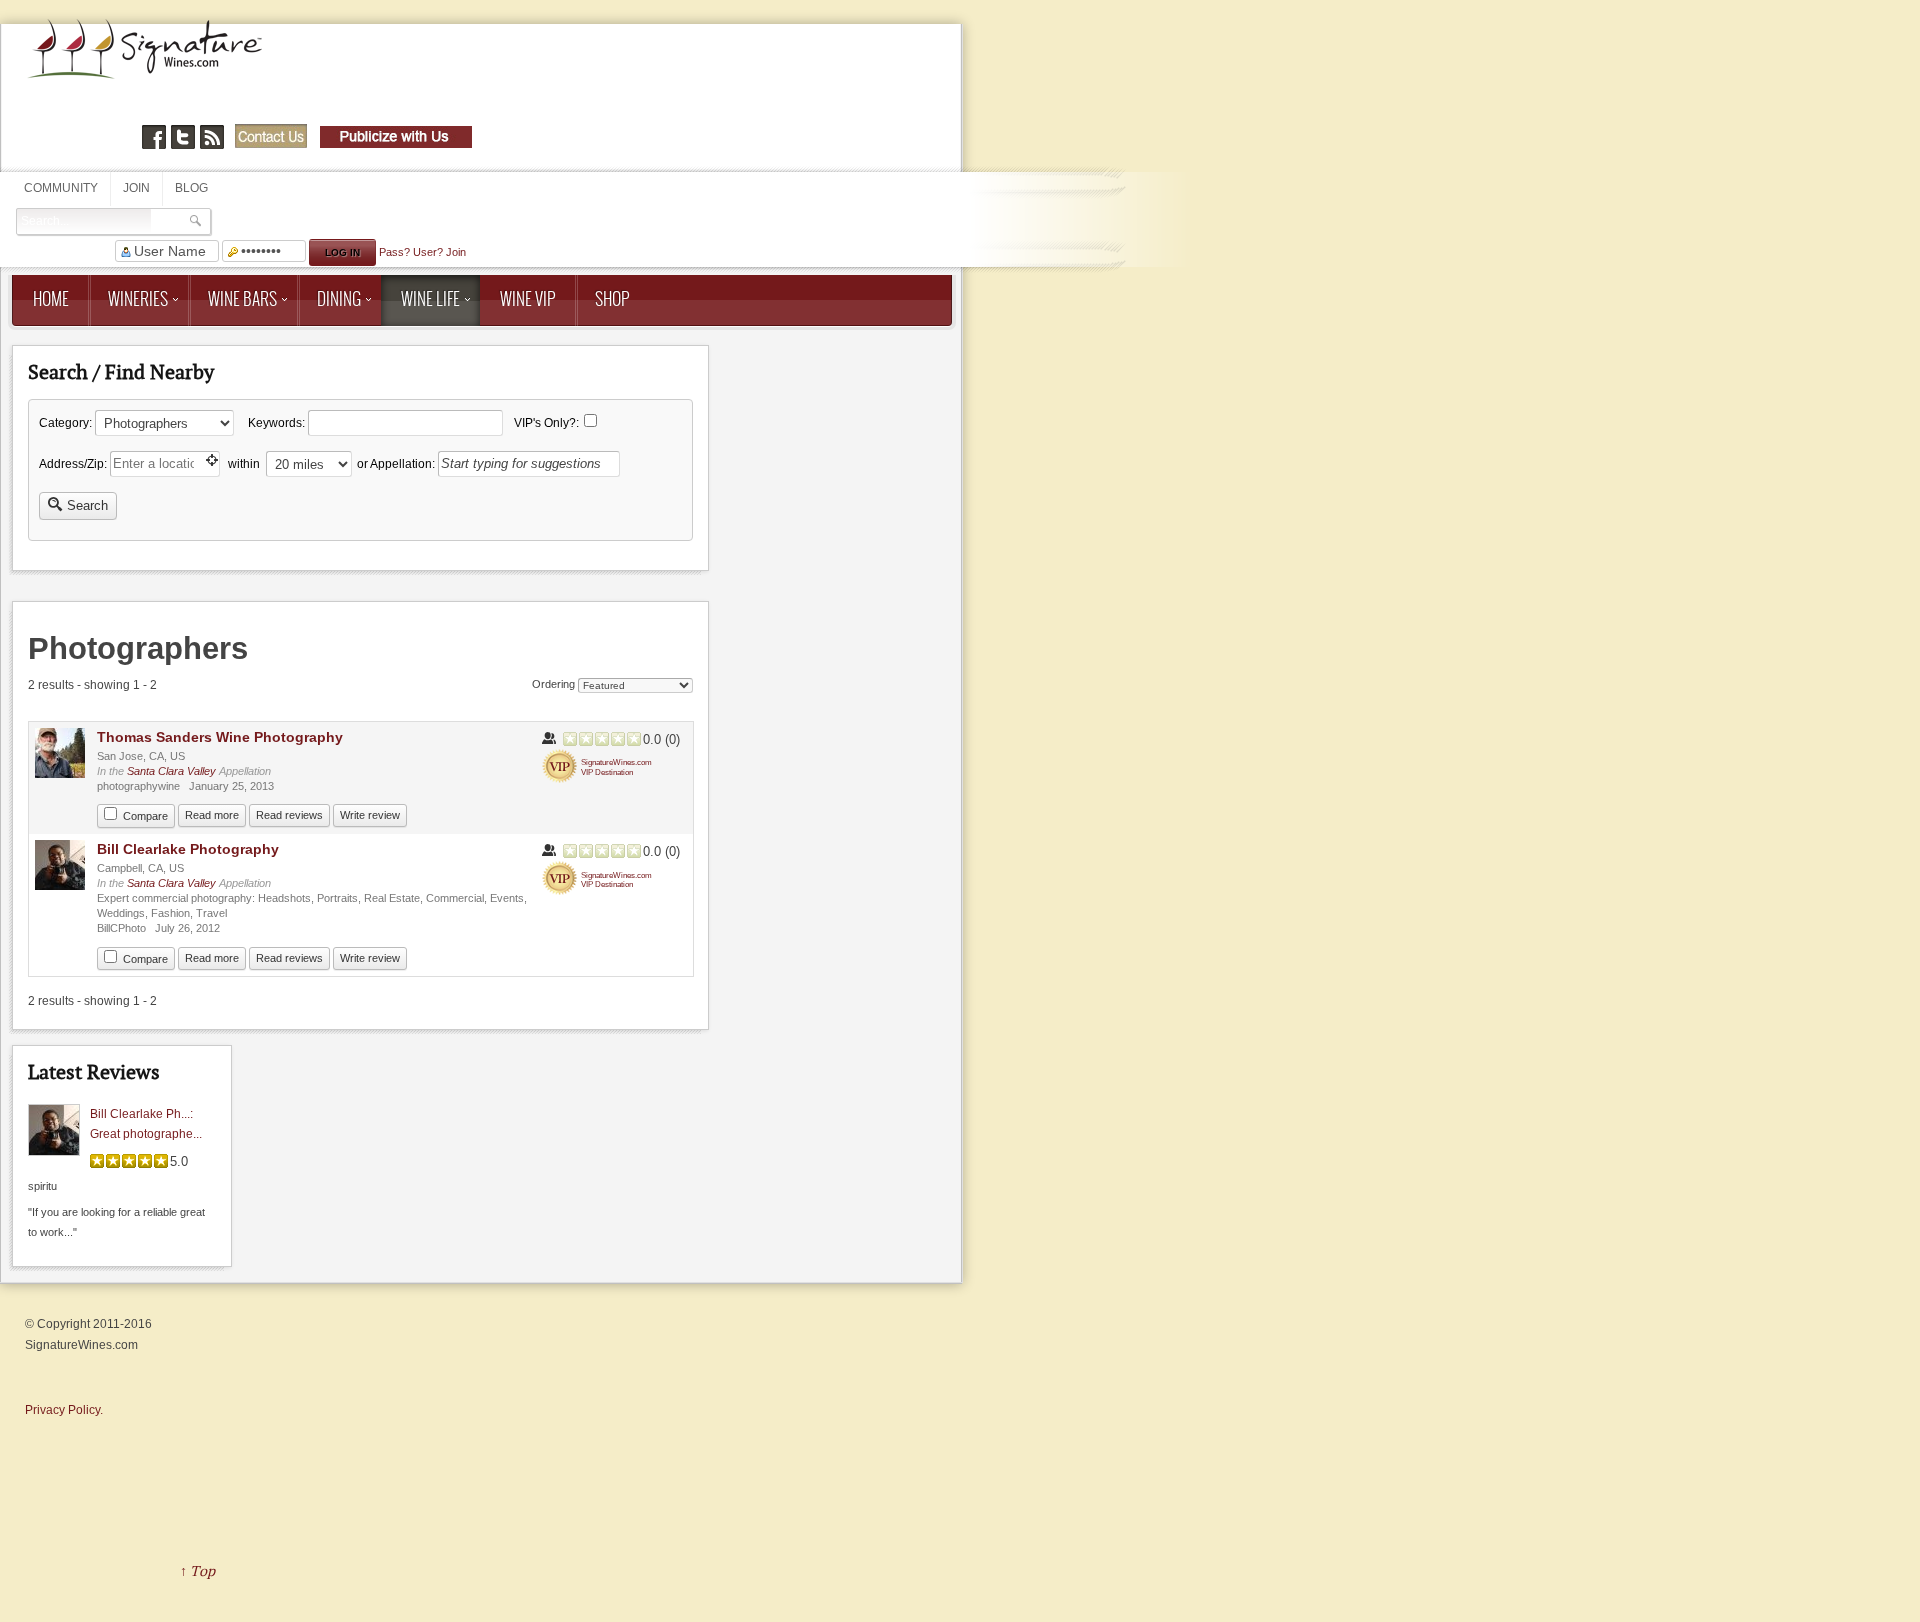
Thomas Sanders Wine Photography (220, 737)
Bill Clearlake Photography (188, 849)
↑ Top (197, 1570)
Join (136, 188)
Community (61, 188)
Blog (191, 188)
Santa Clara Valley (171, 771)
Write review (370, 815)
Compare (145, 816)
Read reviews (289, 815)
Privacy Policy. (64, 1410)
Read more (212, 815)
